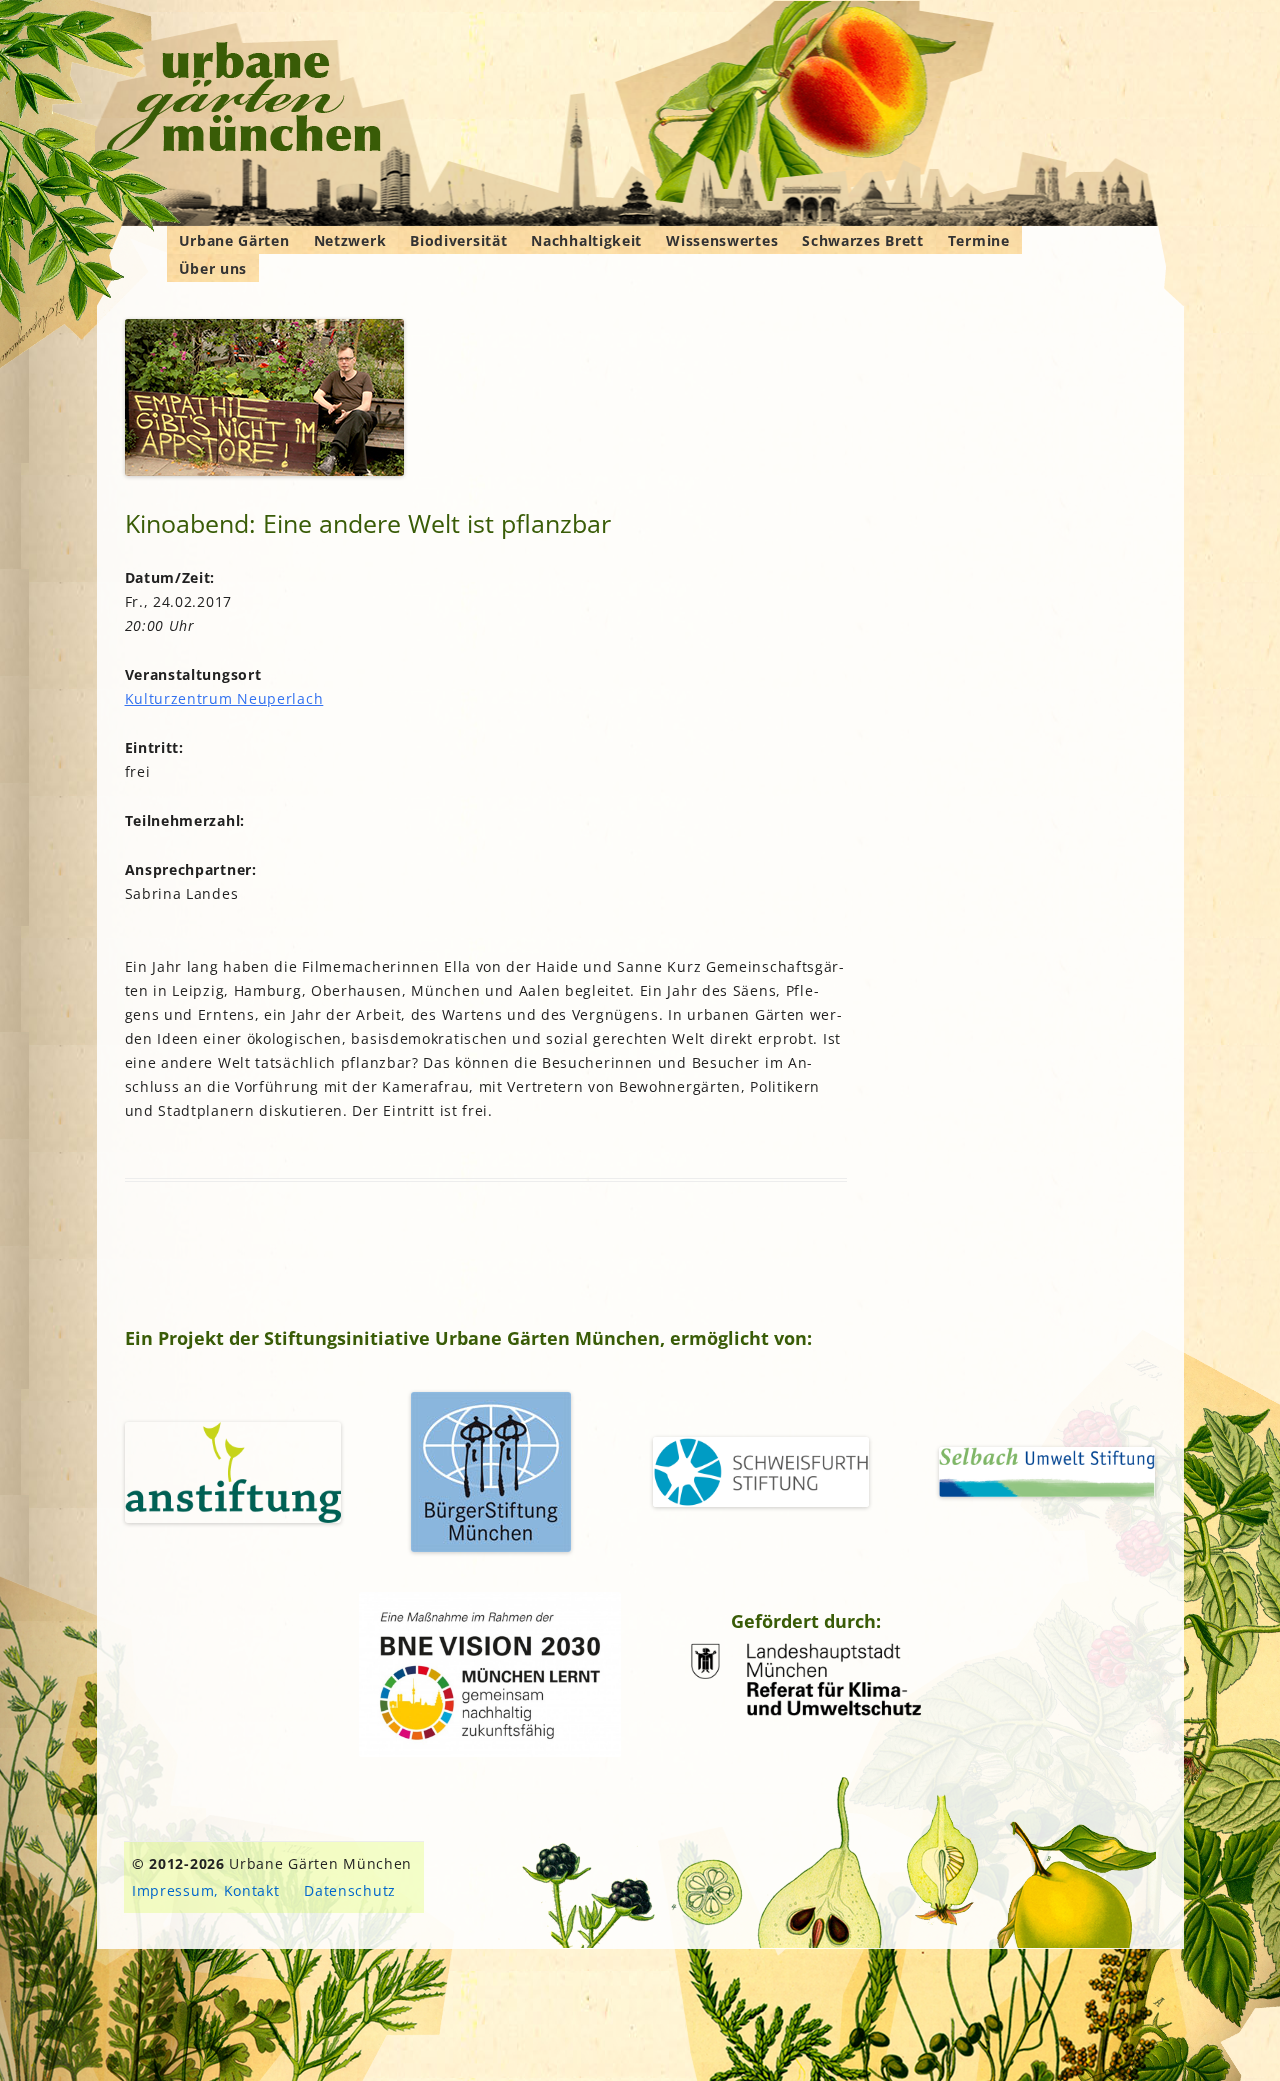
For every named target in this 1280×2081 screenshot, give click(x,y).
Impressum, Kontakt (206, 1890)
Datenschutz (350, 1890)
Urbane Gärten (234, 240)
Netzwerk (350, 240)
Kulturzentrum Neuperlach (224, 698)
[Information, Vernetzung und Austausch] (244, 100)
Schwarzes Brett (863, 240)
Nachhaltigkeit (586, 240)
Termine (979, 240)
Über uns (213, 268)
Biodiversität (458, 240)
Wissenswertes (722, 240)
